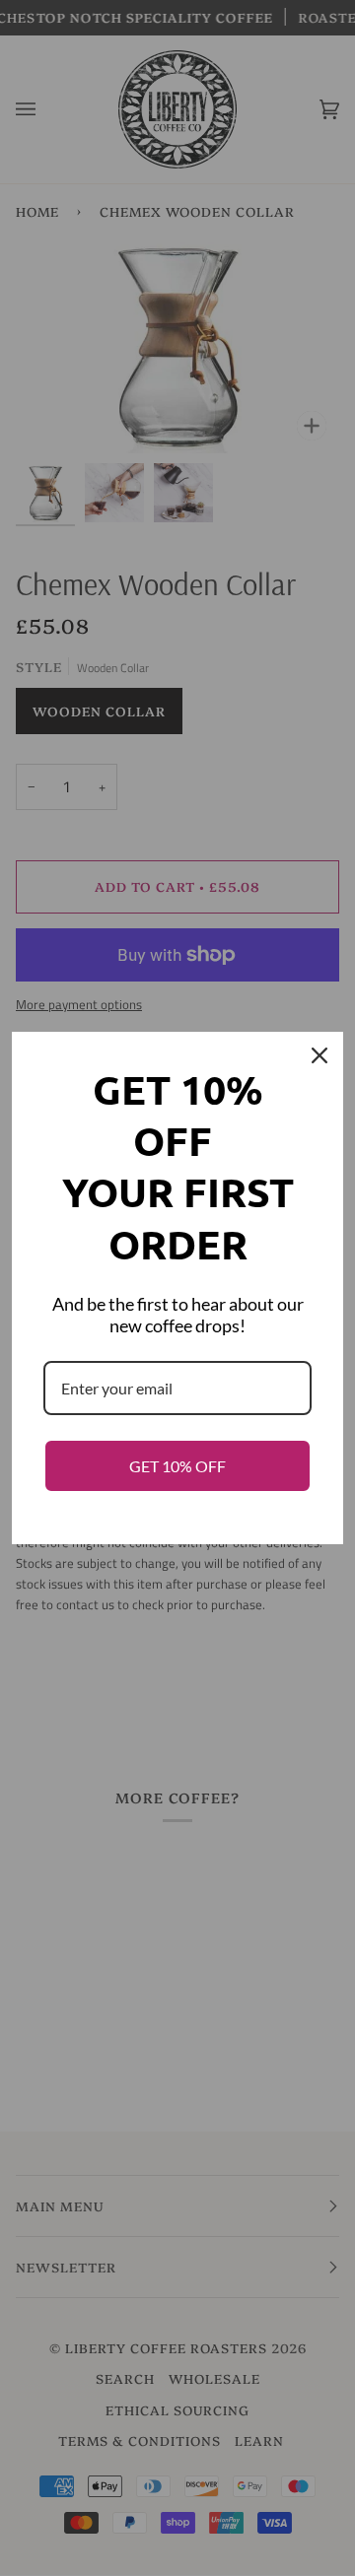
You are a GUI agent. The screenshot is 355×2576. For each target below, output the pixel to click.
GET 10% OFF (177, 1466)
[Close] (319, 1055)
